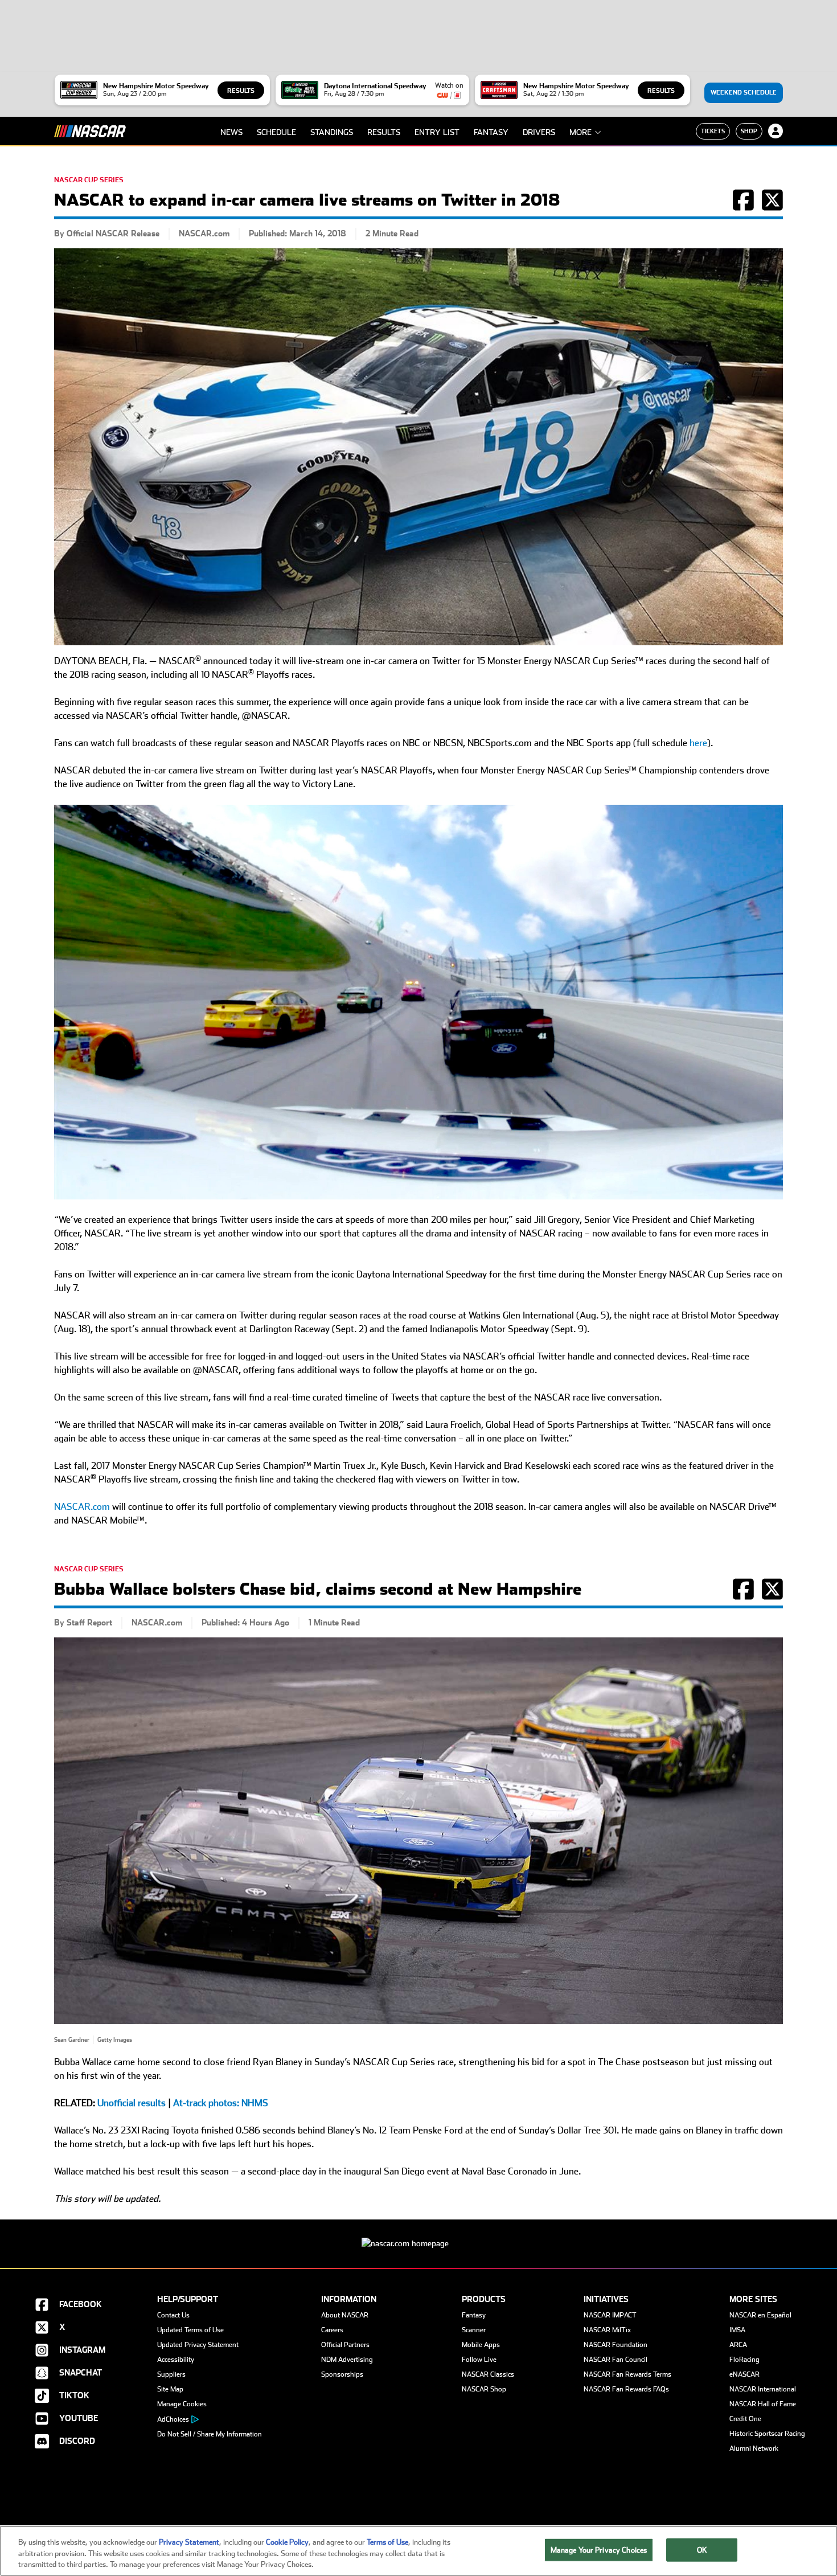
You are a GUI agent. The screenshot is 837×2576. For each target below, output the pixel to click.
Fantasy (491, 132)
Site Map (170, 2389)
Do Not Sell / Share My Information (210, 2434)
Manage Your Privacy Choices (599, 2550)
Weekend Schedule (744, 93)
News (231, 132)
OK (702, 2550)
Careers (332, 2330)
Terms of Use (387, 2542)
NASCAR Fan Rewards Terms (627, 2374)
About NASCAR (345, 2315)
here (698, 743)
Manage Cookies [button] (182, 2404)
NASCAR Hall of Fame (763, 2404)
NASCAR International (763, 2389)
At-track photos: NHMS (221, 2103)
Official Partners (345, 2345)
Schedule (276, 132)
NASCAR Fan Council (616, 2360)
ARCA (738, 2345)
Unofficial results (132, 2103)
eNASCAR (744, 2374)
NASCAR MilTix (607, 2330)
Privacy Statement (189, 2542)
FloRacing (744, 2360)
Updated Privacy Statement (198, 2345)
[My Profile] (776, 131)
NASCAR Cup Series (89, 180)
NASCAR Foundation (616, 2345)
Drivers (539, 132)
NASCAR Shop (484, 2389)
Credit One (745, 2419)
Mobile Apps (481, 2345)
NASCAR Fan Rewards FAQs (626, 2389)
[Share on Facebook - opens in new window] (743, 206)
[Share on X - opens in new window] (772, 206)
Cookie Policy (287, 2542)
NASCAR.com (82, 1507)
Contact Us (173, 2315)
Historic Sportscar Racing (767, 2434)
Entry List (437, 132)
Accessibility (176, 2360)
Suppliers (171, 2374)
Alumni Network (754, 2448)
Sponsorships (342, 2374)
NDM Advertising (347, 2360)
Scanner (474, 2330)
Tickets (713, 131)
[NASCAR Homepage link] (419, 2235)
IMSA (737, 2330)
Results (241, 91)
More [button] (580, 132)
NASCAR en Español (760, 2315)
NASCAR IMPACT (610, 2315)
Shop (749, 131)
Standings (332, 132)
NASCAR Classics (488, 2374)
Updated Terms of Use (190, 2330)
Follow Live (479, 2360)
